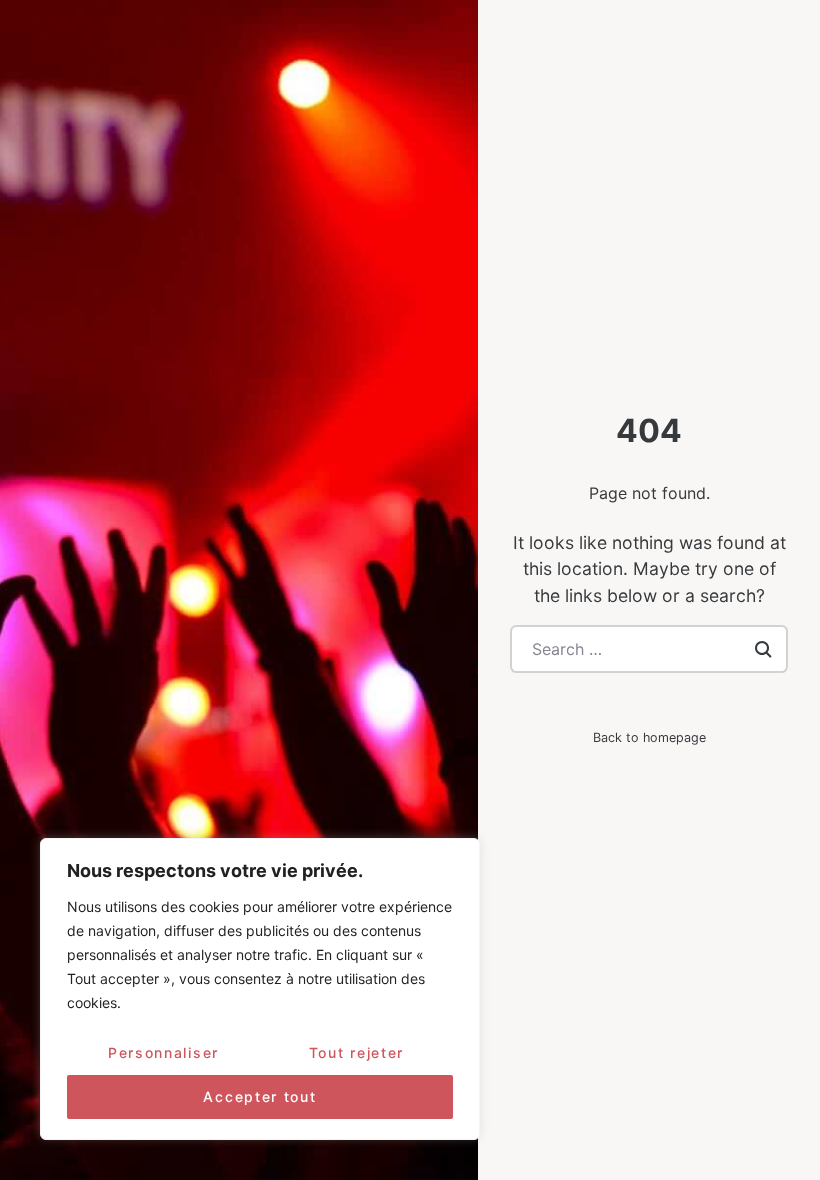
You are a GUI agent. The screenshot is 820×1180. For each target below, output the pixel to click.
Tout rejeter (356, 1052)
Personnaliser (163, 1052)
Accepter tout (259, 1096)
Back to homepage (649, 737)
